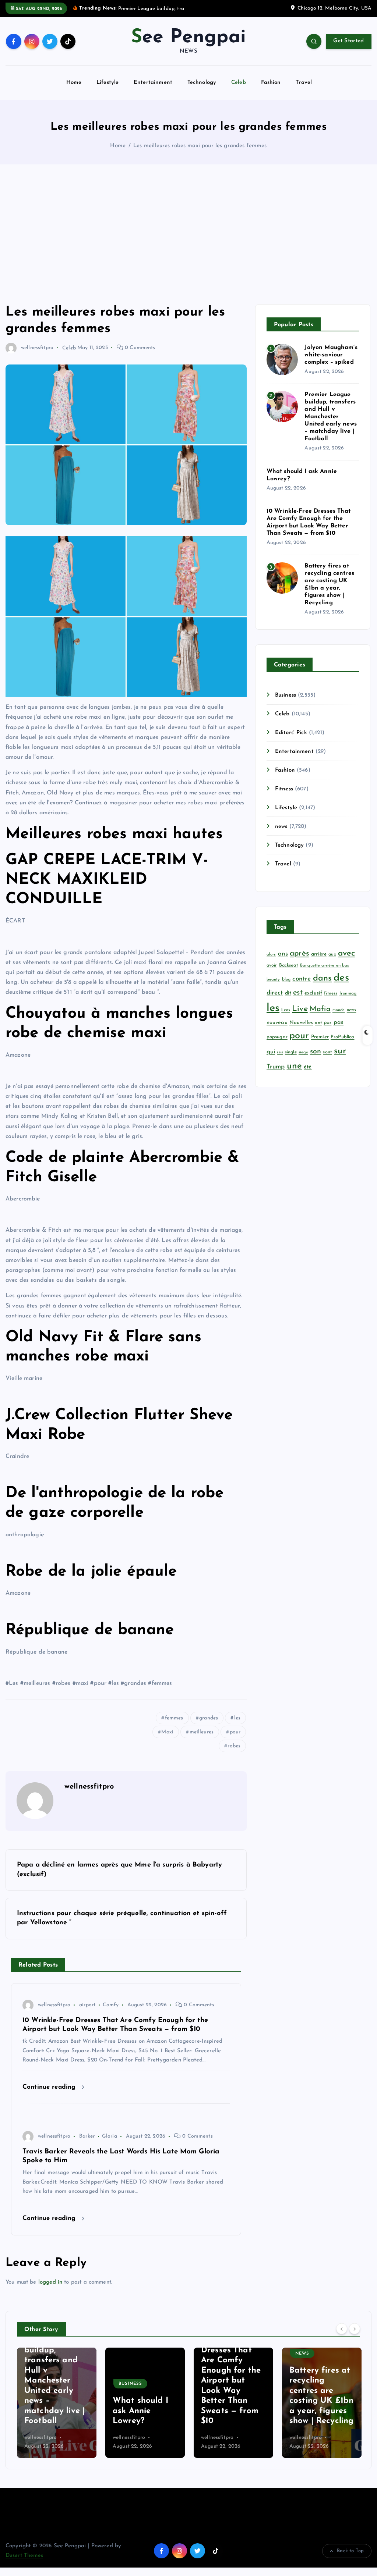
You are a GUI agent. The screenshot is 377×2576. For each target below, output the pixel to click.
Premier (320, 1037)
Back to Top (350, 2551)
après (300, 953)
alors (271, 955)
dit (288, 993)
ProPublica (343, 1037)
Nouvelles (301, 1023)
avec (347, 953)
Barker (87, 2136)
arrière (319, 954)
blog (286, 979)
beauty (273, 980)
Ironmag (348, 993)
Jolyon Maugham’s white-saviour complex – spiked (331, 355)
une (294, 1066)
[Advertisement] (188, 234)
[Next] (355, 2329)
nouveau (277, 1023)
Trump (276, 1067)
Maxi (167, 1732)
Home (74, 83)
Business (286, 695)
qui (271, 1052)
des (341, 978)
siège (303, 1052)
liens (286, 1010)
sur (340, 1051)
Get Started (348, 41)
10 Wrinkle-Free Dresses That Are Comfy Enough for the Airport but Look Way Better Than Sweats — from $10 (143, 2381)
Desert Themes (24, 2556)
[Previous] (342, 2329)
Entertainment (153, 83)
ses (280, 1052)
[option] (57, 2403)
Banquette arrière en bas (325, 966)
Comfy (111, 2005)
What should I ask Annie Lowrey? (52, 2411)
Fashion (271, 83)
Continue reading (50, 2087)
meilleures (202, 1732)
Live (300, 1009)
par (327, 1023)
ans (283, 954)
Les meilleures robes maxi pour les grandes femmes (200, 146)
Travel (304, 83)
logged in (50, 2282)
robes (234, 1746)
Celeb (239, 83)
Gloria (110, 2136)
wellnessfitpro (37, 348)
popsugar (277, 1037)
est (298, 993)
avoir (272, 965)
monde (339, 1010)
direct (275, 993)
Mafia (320, 1009)
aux (332, 954)
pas (339, 1022)
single (291, 1052)
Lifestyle (108, 83)
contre (302, 979)
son (316, 1052)
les (237, 1718)
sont (327, 1052)
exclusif (313, 993)
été (308, 1067)
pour (235, 1732)
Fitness (284, 789)
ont (318, 1023)
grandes (209, 1718)
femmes (174, 1718)
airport (87, 2005)
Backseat (289, 965)
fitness (331, 993)
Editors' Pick (291, 733)
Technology (202, 83)
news (281, 827)
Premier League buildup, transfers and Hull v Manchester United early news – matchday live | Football (331, 417)
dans (323, 979)
